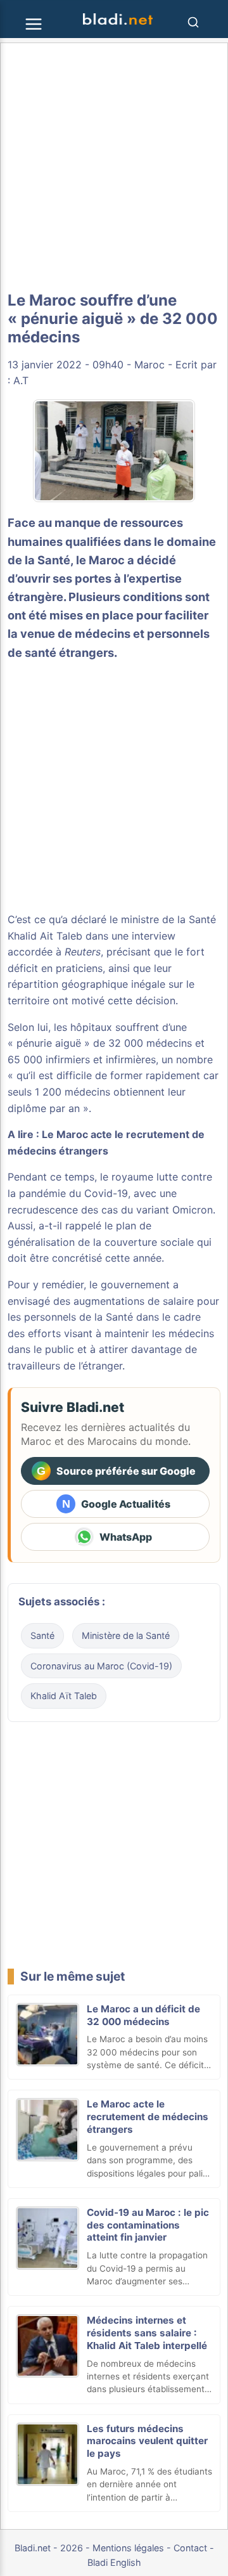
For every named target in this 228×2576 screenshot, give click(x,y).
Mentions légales (128, 2548)
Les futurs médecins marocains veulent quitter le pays (147, 2441)
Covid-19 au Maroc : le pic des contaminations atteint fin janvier (148, 2225)
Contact (190, 2548)
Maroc (149, 365)
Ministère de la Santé (126, 1635)
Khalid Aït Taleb (64, 1696)
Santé (42, 1635)
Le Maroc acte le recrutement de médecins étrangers (148, 2117)
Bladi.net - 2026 (49, 2548)
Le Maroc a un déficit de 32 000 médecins (143, 2015)
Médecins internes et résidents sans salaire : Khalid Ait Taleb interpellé (147, 2333)
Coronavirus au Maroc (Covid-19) (101, 1666)
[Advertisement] (114, 167)
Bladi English (114, 2562)
